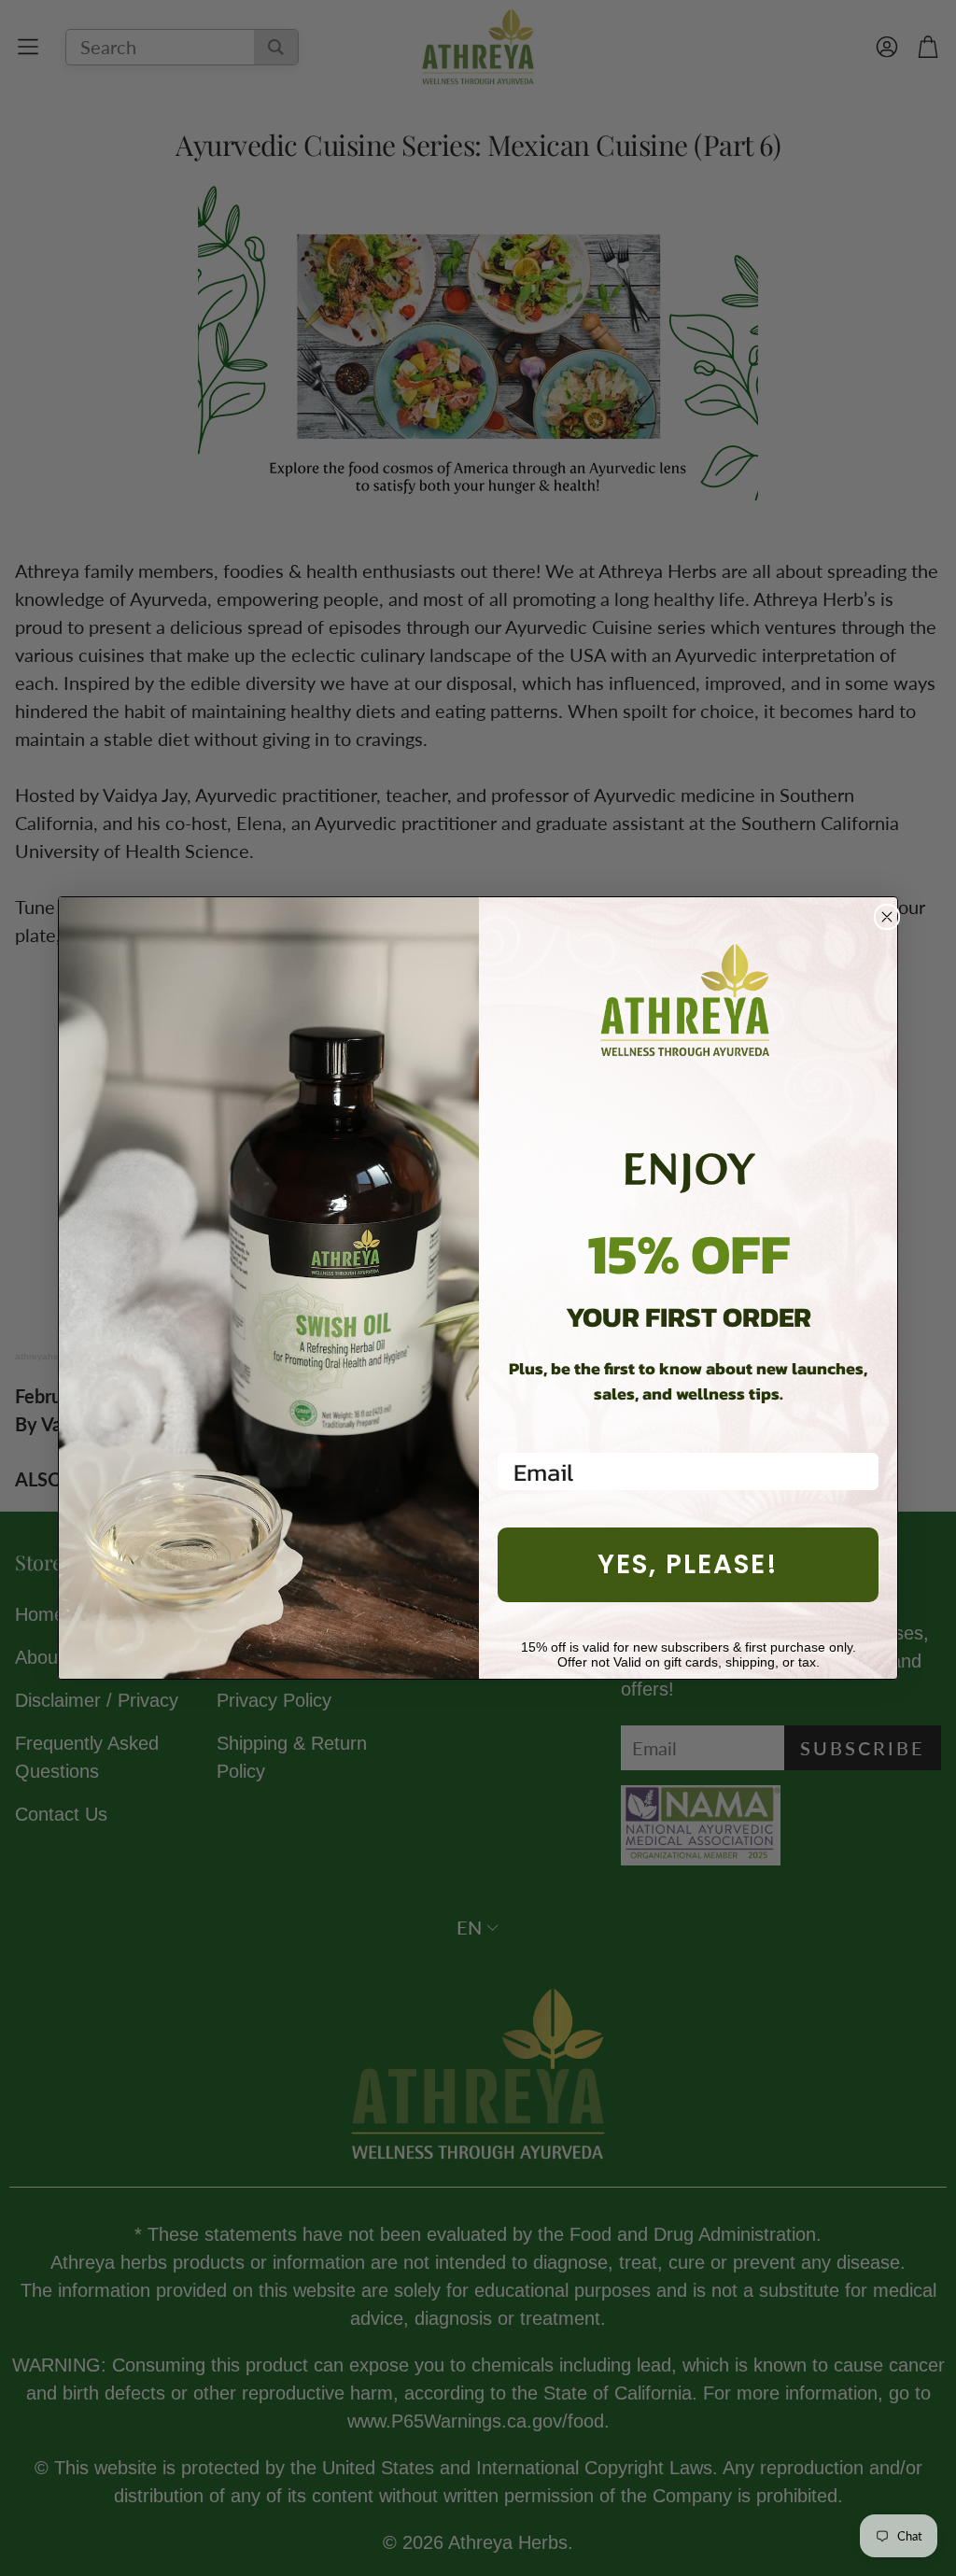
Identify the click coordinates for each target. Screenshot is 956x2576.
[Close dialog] (887, 917)
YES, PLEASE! (688, 1564)
